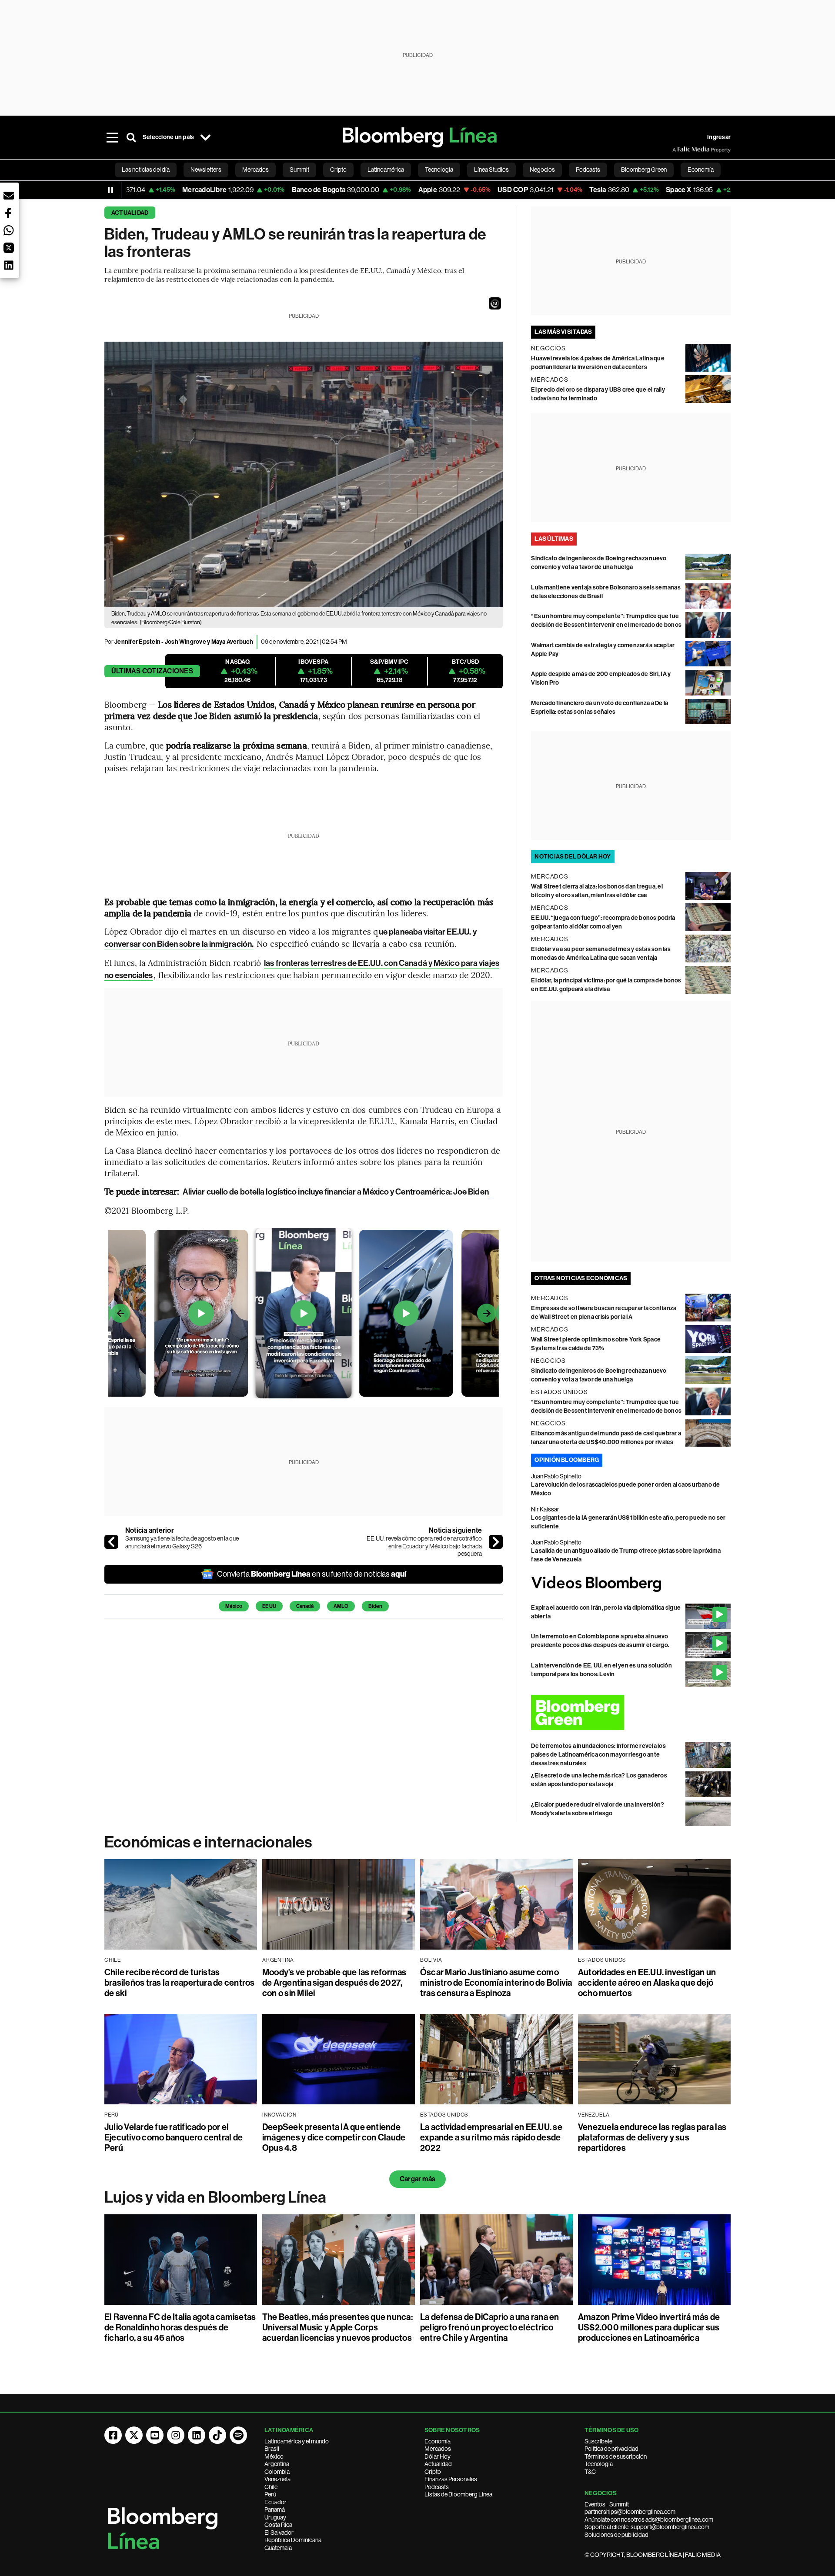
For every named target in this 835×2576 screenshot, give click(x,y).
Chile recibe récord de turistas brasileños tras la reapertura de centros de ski (180, 1983)
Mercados (438, 2449)
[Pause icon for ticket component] (110, 190)
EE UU (269, 1606)
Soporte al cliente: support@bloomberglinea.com (647, 2527)
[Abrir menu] (112, 137)
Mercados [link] (256, 170)
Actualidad (130, 213)
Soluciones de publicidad (616, 2535)
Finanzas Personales (451, 2479)
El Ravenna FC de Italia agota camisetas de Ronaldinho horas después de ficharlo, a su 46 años (180, 2327)
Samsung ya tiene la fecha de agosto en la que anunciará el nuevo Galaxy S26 (182, 1542)
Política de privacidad (611, 2449)
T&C (590, 2472)
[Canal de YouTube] (155, 2435)
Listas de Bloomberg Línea (458, 2494)
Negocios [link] (542, 170)
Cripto (433, 2472)
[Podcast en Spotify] (238, 2435)
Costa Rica (278, 2525)
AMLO (341, 1606)
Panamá (275, 2509)
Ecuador (276, 2502)
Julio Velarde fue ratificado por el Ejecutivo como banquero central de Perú (174, 2137)
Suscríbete (598, 2441)
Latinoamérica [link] (386, 170)
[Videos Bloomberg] (631, 1584)
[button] (495, 303)
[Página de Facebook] (113, 2435)
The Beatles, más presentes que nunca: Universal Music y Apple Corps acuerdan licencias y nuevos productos (337, 2327)
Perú (270, 2494)
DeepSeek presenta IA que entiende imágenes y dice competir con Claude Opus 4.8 (334, 2137)
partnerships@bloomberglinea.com (630, 2512)
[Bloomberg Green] (631, 1712)
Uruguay (275, 2517)
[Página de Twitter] (134, 2435)
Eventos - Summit (607, 2504)
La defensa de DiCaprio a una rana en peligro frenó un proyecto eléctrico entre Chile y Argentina (490, 2327)
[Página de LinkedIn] (197, 2435)
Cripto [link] (338, 170)
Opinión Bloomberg (567, 1460)
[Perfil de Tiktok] (217, 2435)
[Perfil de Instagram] (176, 2435)
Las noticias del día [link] (146, 170)
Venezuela (277, 2479)
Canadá (305, 1606)
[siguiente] (496, 1542)
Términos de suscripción (616, 2456)
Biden (375, 1606)
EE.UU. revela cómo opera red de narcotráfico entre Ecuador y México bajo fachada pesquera (424, 1546)
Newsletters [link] (206, 170)
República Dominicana (293, 2540)
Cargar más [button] (417, 2179)
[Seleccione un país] (205, 137)
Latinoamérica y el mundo (297, 2441)
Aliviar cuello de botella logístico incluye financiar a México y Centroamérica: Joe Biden (336, 1192)
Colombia (277, 2472)
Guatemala (278, 2548)
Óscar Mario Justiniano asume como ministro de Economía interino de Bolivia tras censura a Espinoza (496, 1983)
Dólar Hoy (438, 2456)
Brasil (272, 2449)
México (234, 1606)
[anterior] (111, 1542)
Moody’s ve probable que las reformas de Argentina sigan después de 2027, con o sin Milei (334, 1983)
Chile (271, 2487)
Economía (438, 2441)
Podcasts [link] (588, 170)
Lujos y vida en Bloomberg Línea (215, 2197)
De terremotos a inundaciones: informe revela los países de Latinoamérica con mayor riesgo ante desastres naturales (598, 1755)
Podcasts (437, 2487)
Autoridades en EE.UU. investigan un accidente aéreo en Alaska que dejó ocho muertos (647, 1983)
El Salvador (279, 2533)
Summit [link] (299, 170)
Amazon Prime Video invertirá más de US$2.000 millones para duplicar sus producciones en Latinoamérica (649, 2327)
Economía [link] (701, 170)
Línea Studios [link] (491, 170)
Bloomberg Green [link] (644, 170)
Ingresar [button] (719, 137)
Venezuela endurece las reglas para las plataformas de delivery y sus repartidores (652, 2137)
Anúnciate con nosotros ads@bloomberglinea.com (649, 2519)
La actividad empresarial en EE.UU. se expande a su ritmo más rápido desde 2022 (491, 2137)
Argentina (277, 2464)
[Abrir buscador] (131, 137)
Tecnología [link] (439, 170)
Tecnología (599, 2464)
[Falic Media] (678, 150)
